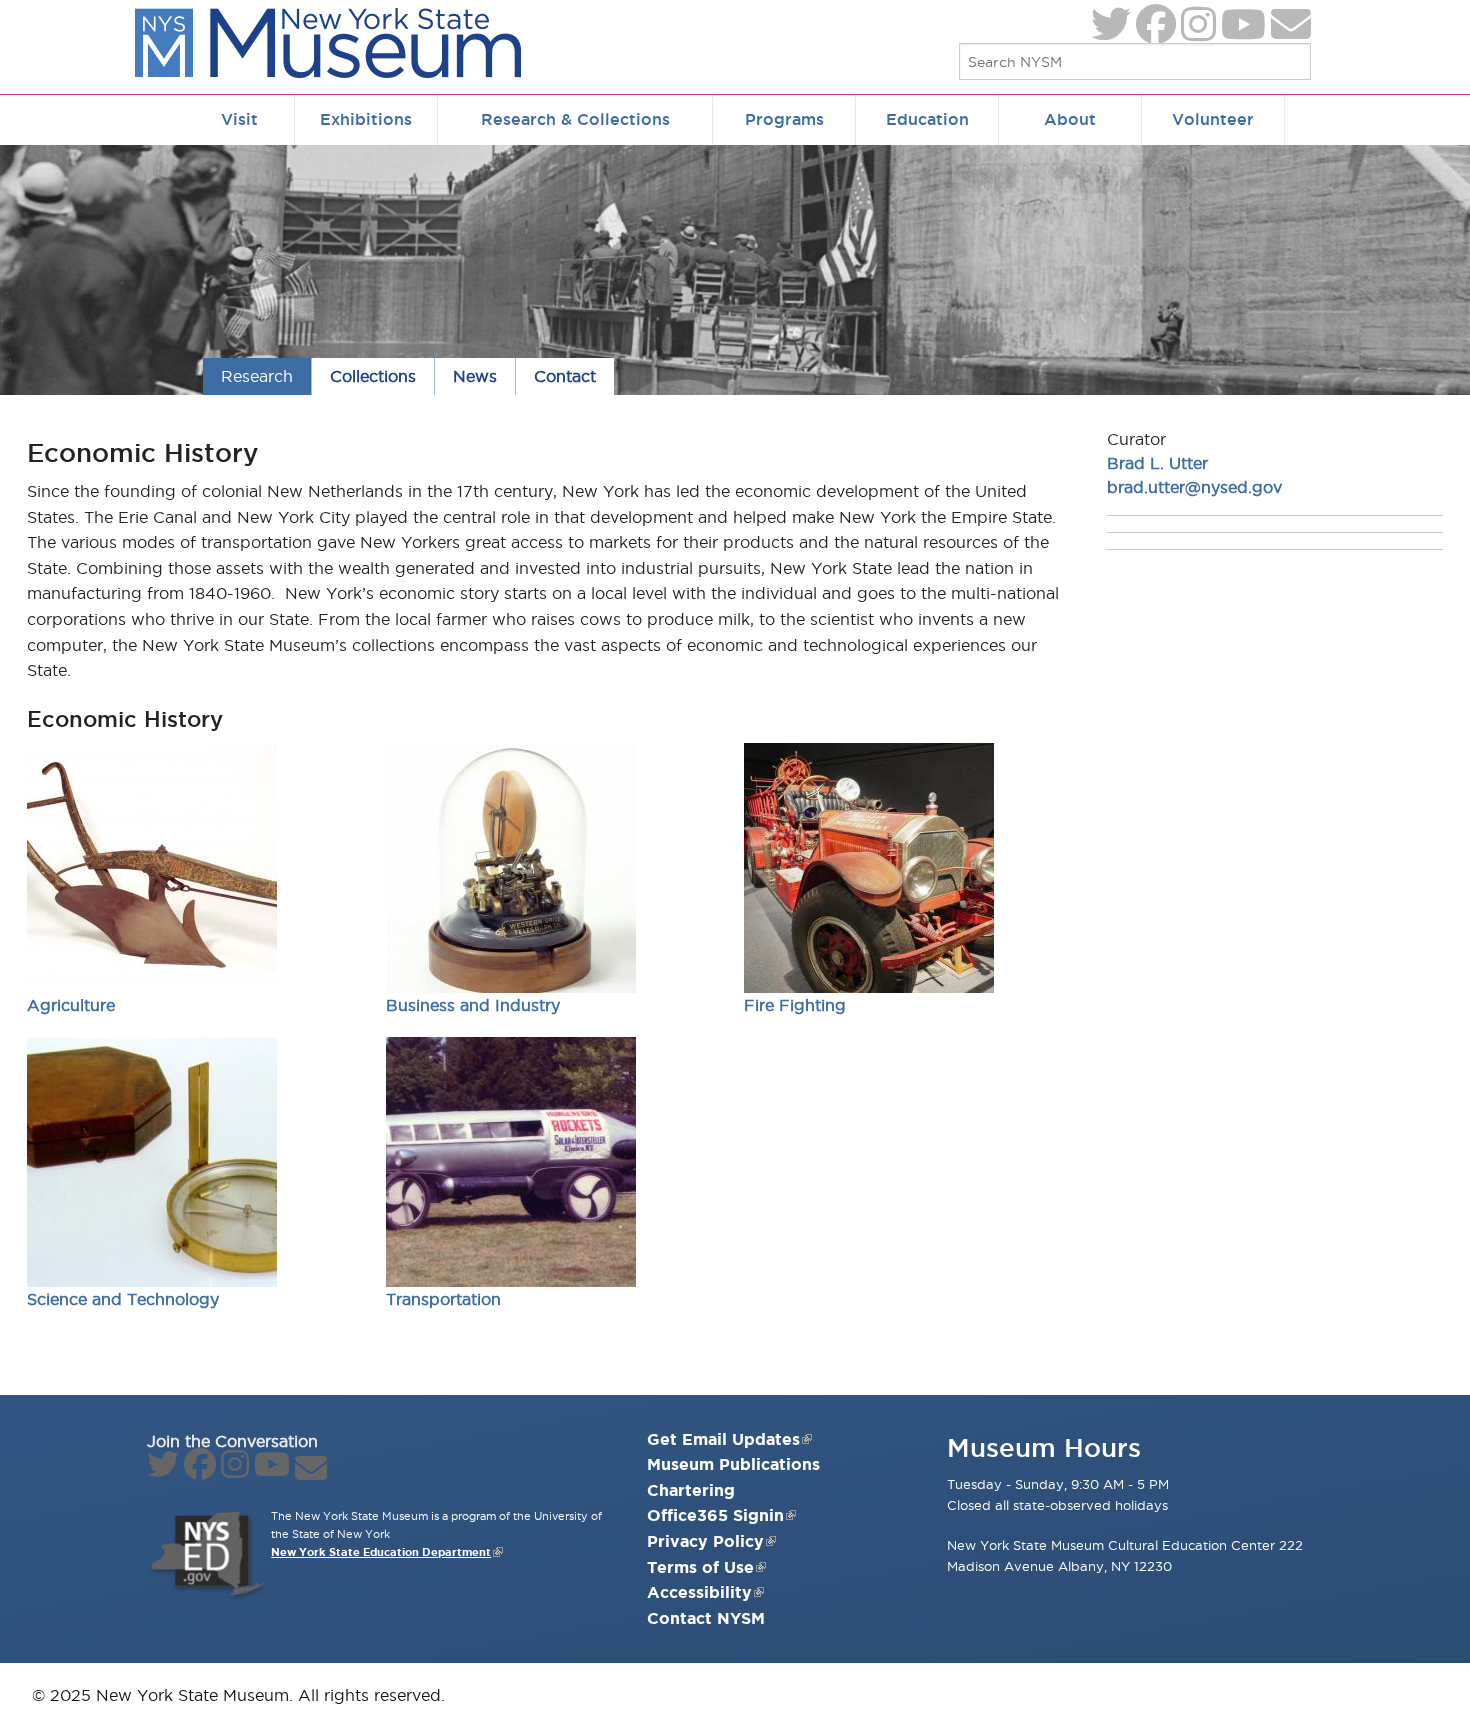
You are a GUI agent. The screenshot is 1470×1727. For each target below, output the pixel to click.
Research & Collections (575, 119)
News (475, 376)
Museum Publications (733, 1464)
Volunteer (1213, 119)
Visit (239, 119)
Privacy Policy (705, 1541)
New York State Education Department (381, 1552)
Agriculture (71, 1005)
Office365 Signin (715, 1515)
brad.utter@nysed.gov (1194, 487)
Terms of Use (700, 1567)
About (1070, 119)
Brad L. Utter (1157, 463)
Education (927, 119)
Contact (565, 376)
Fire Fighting (795, 1005)
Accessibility (699, 1592)
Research (257, 376)
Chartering (691, 1490)
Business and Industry (473, 1005)
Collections (373, 376)
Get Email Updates (723, 1439)
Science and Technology (123, 1299)
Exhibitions (366, 119)
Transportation (443, 1299)
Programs (784, 119)
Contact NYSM (706, 1618)
